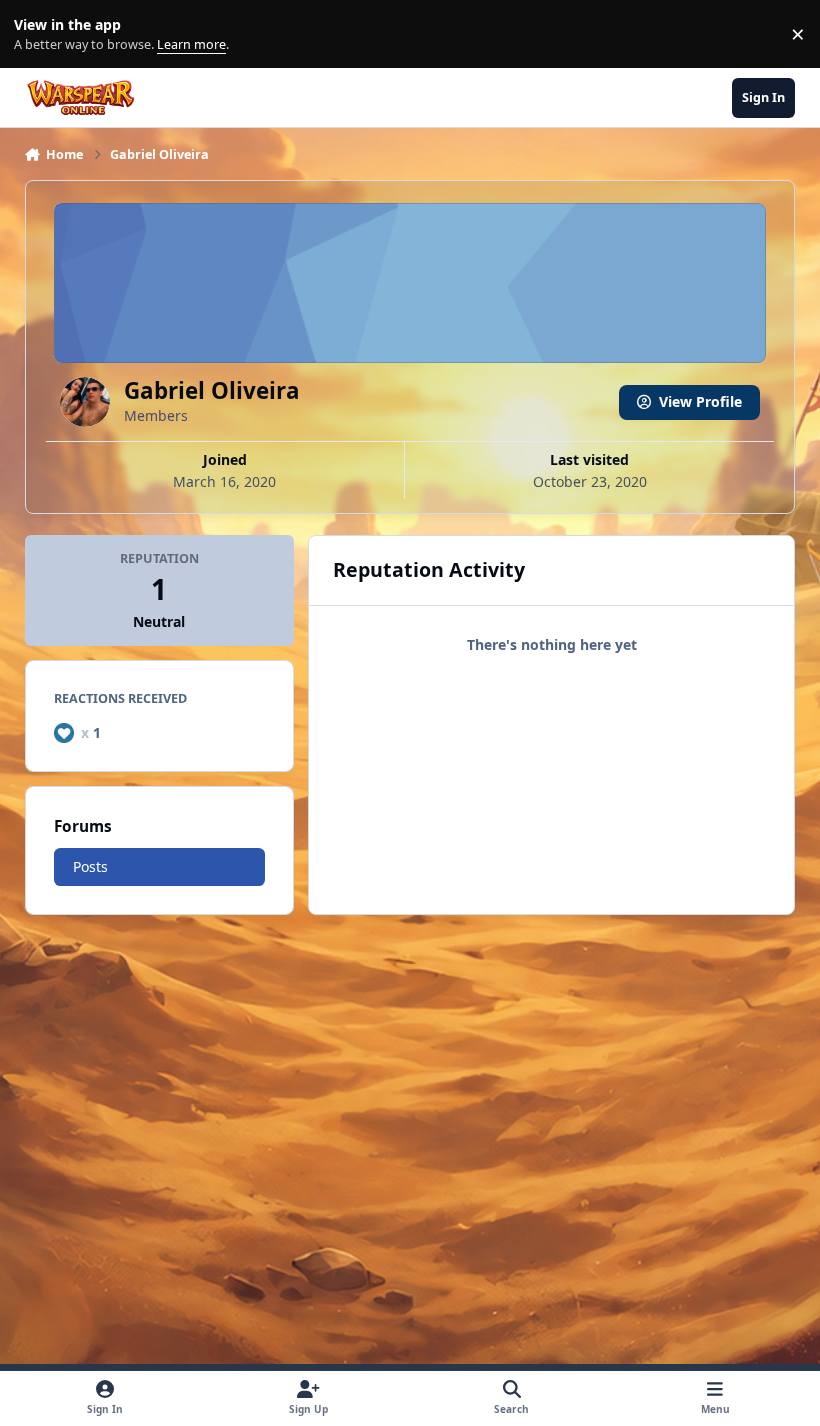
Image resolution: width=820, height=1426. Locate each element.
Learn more (38, 34)
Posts (90, 866)
